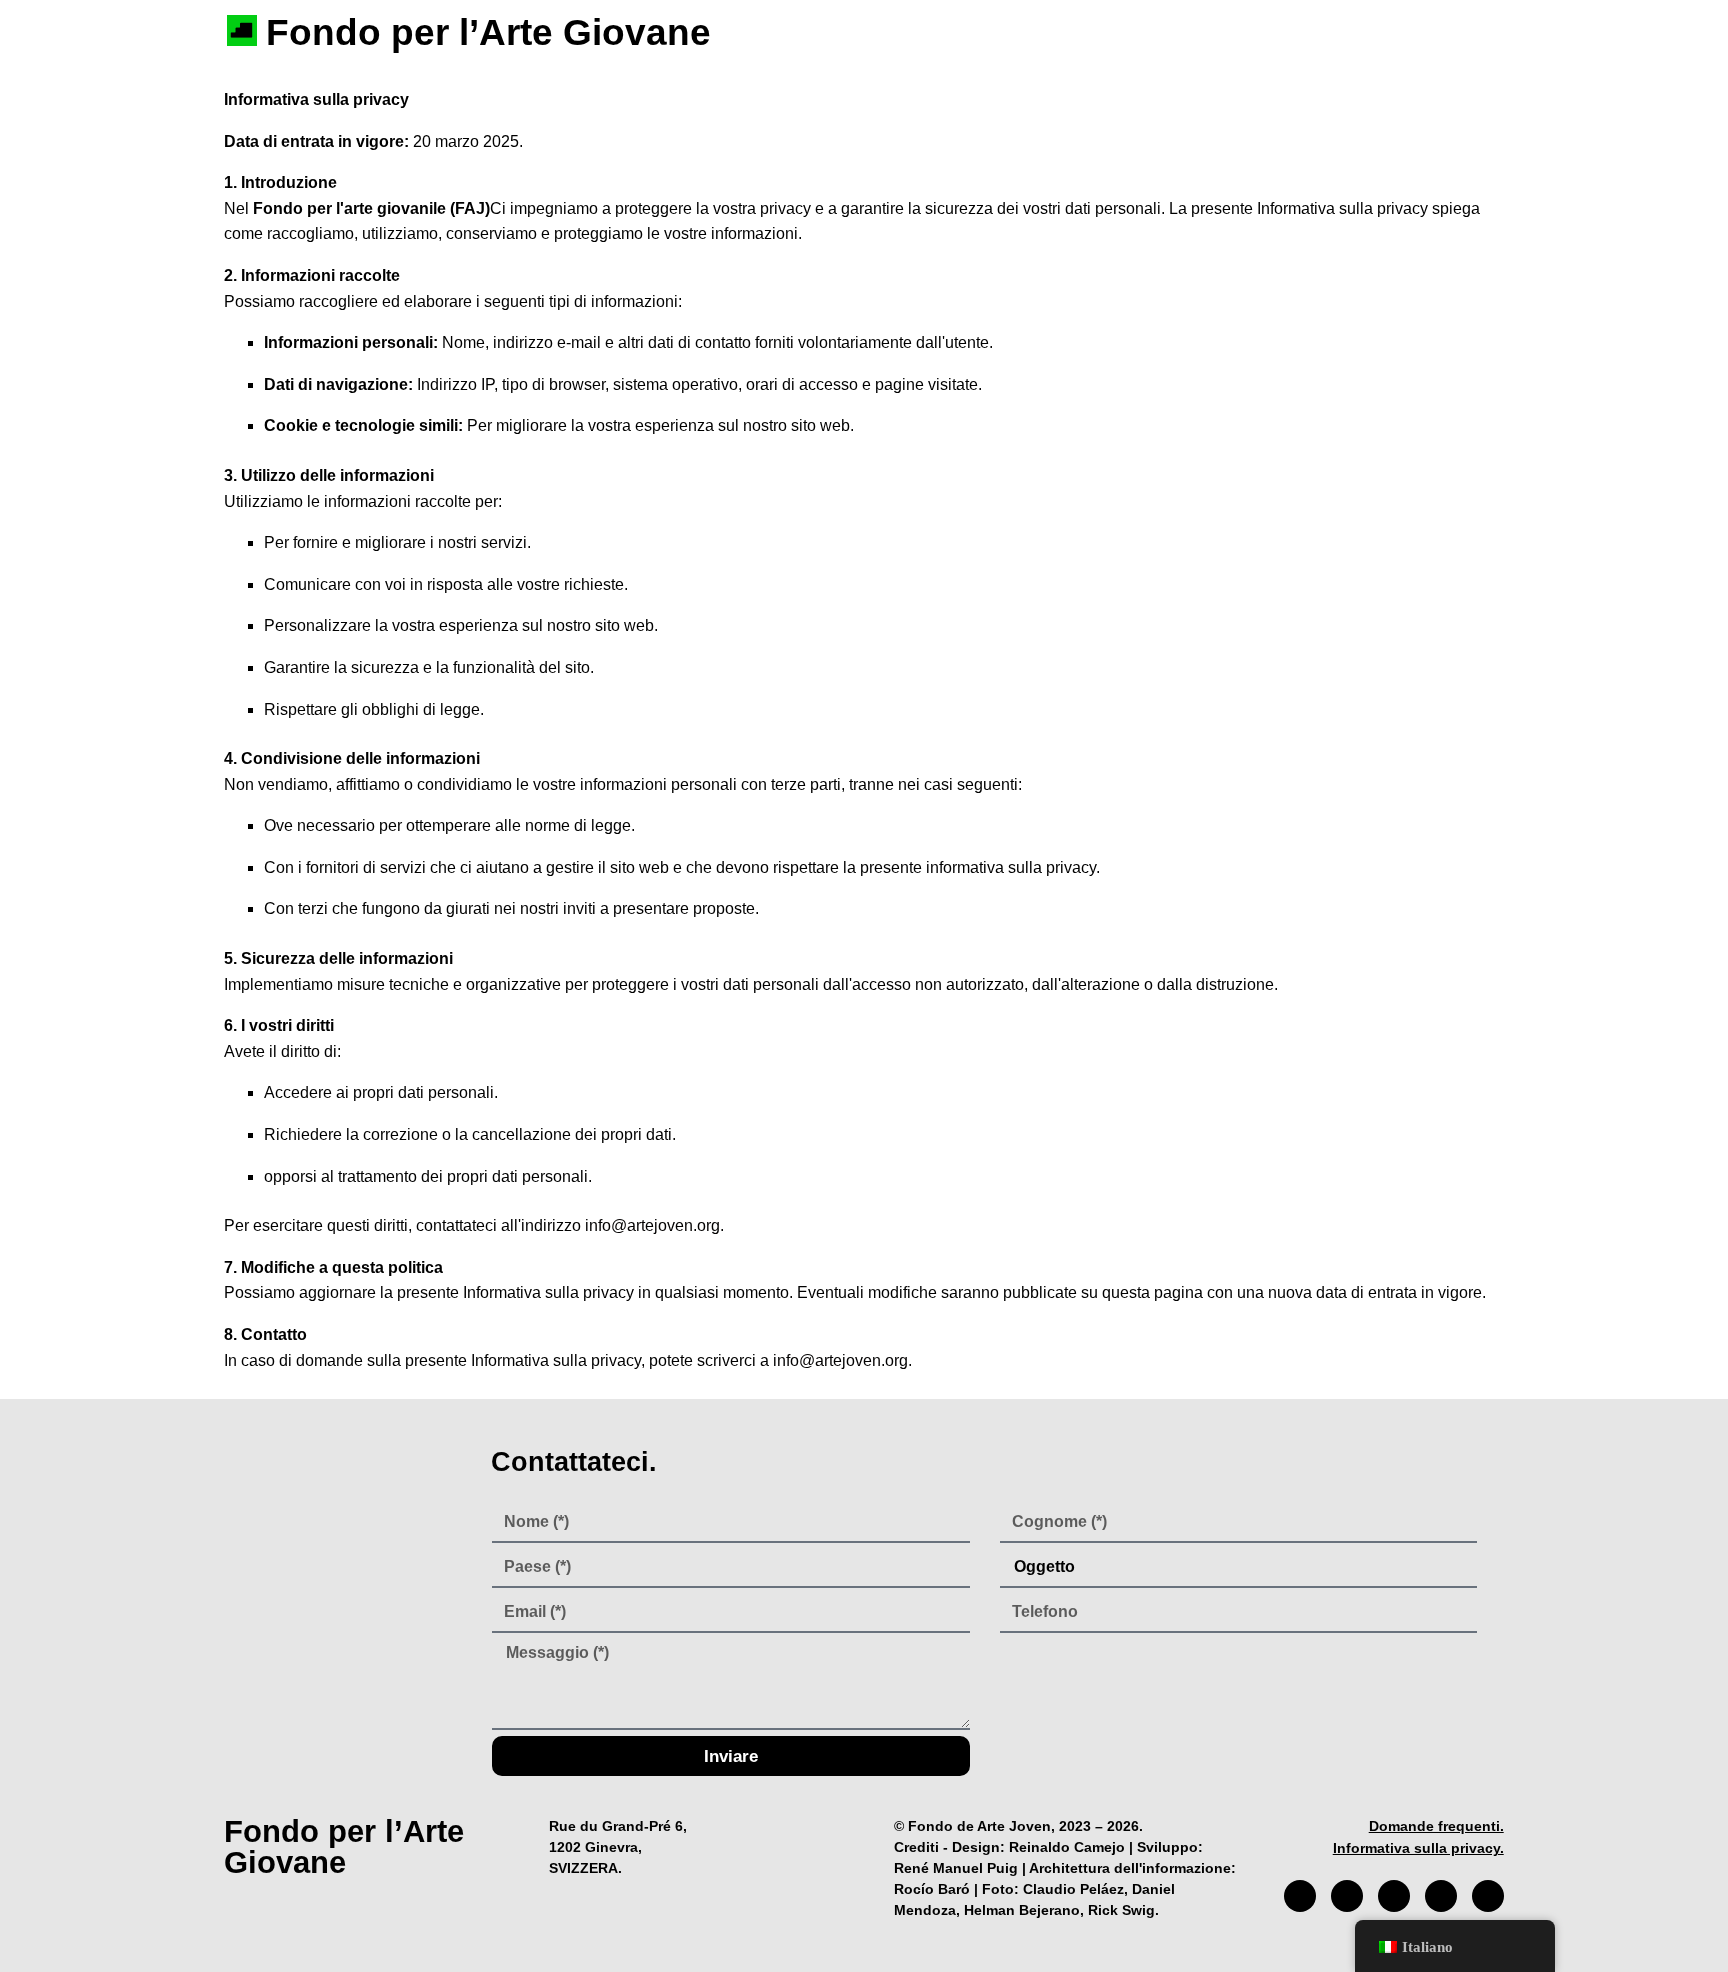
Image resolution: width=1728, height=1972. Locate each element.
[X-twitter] (1394, 1896)
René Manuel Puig (956, 1868)
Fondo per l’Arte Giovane (488, 32)
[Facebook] (1300, 1896)
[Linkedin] (1488, 1896)
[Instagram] (1347, 1896)
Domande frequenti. (1436, 1826)
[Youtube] (1441, 1896)
